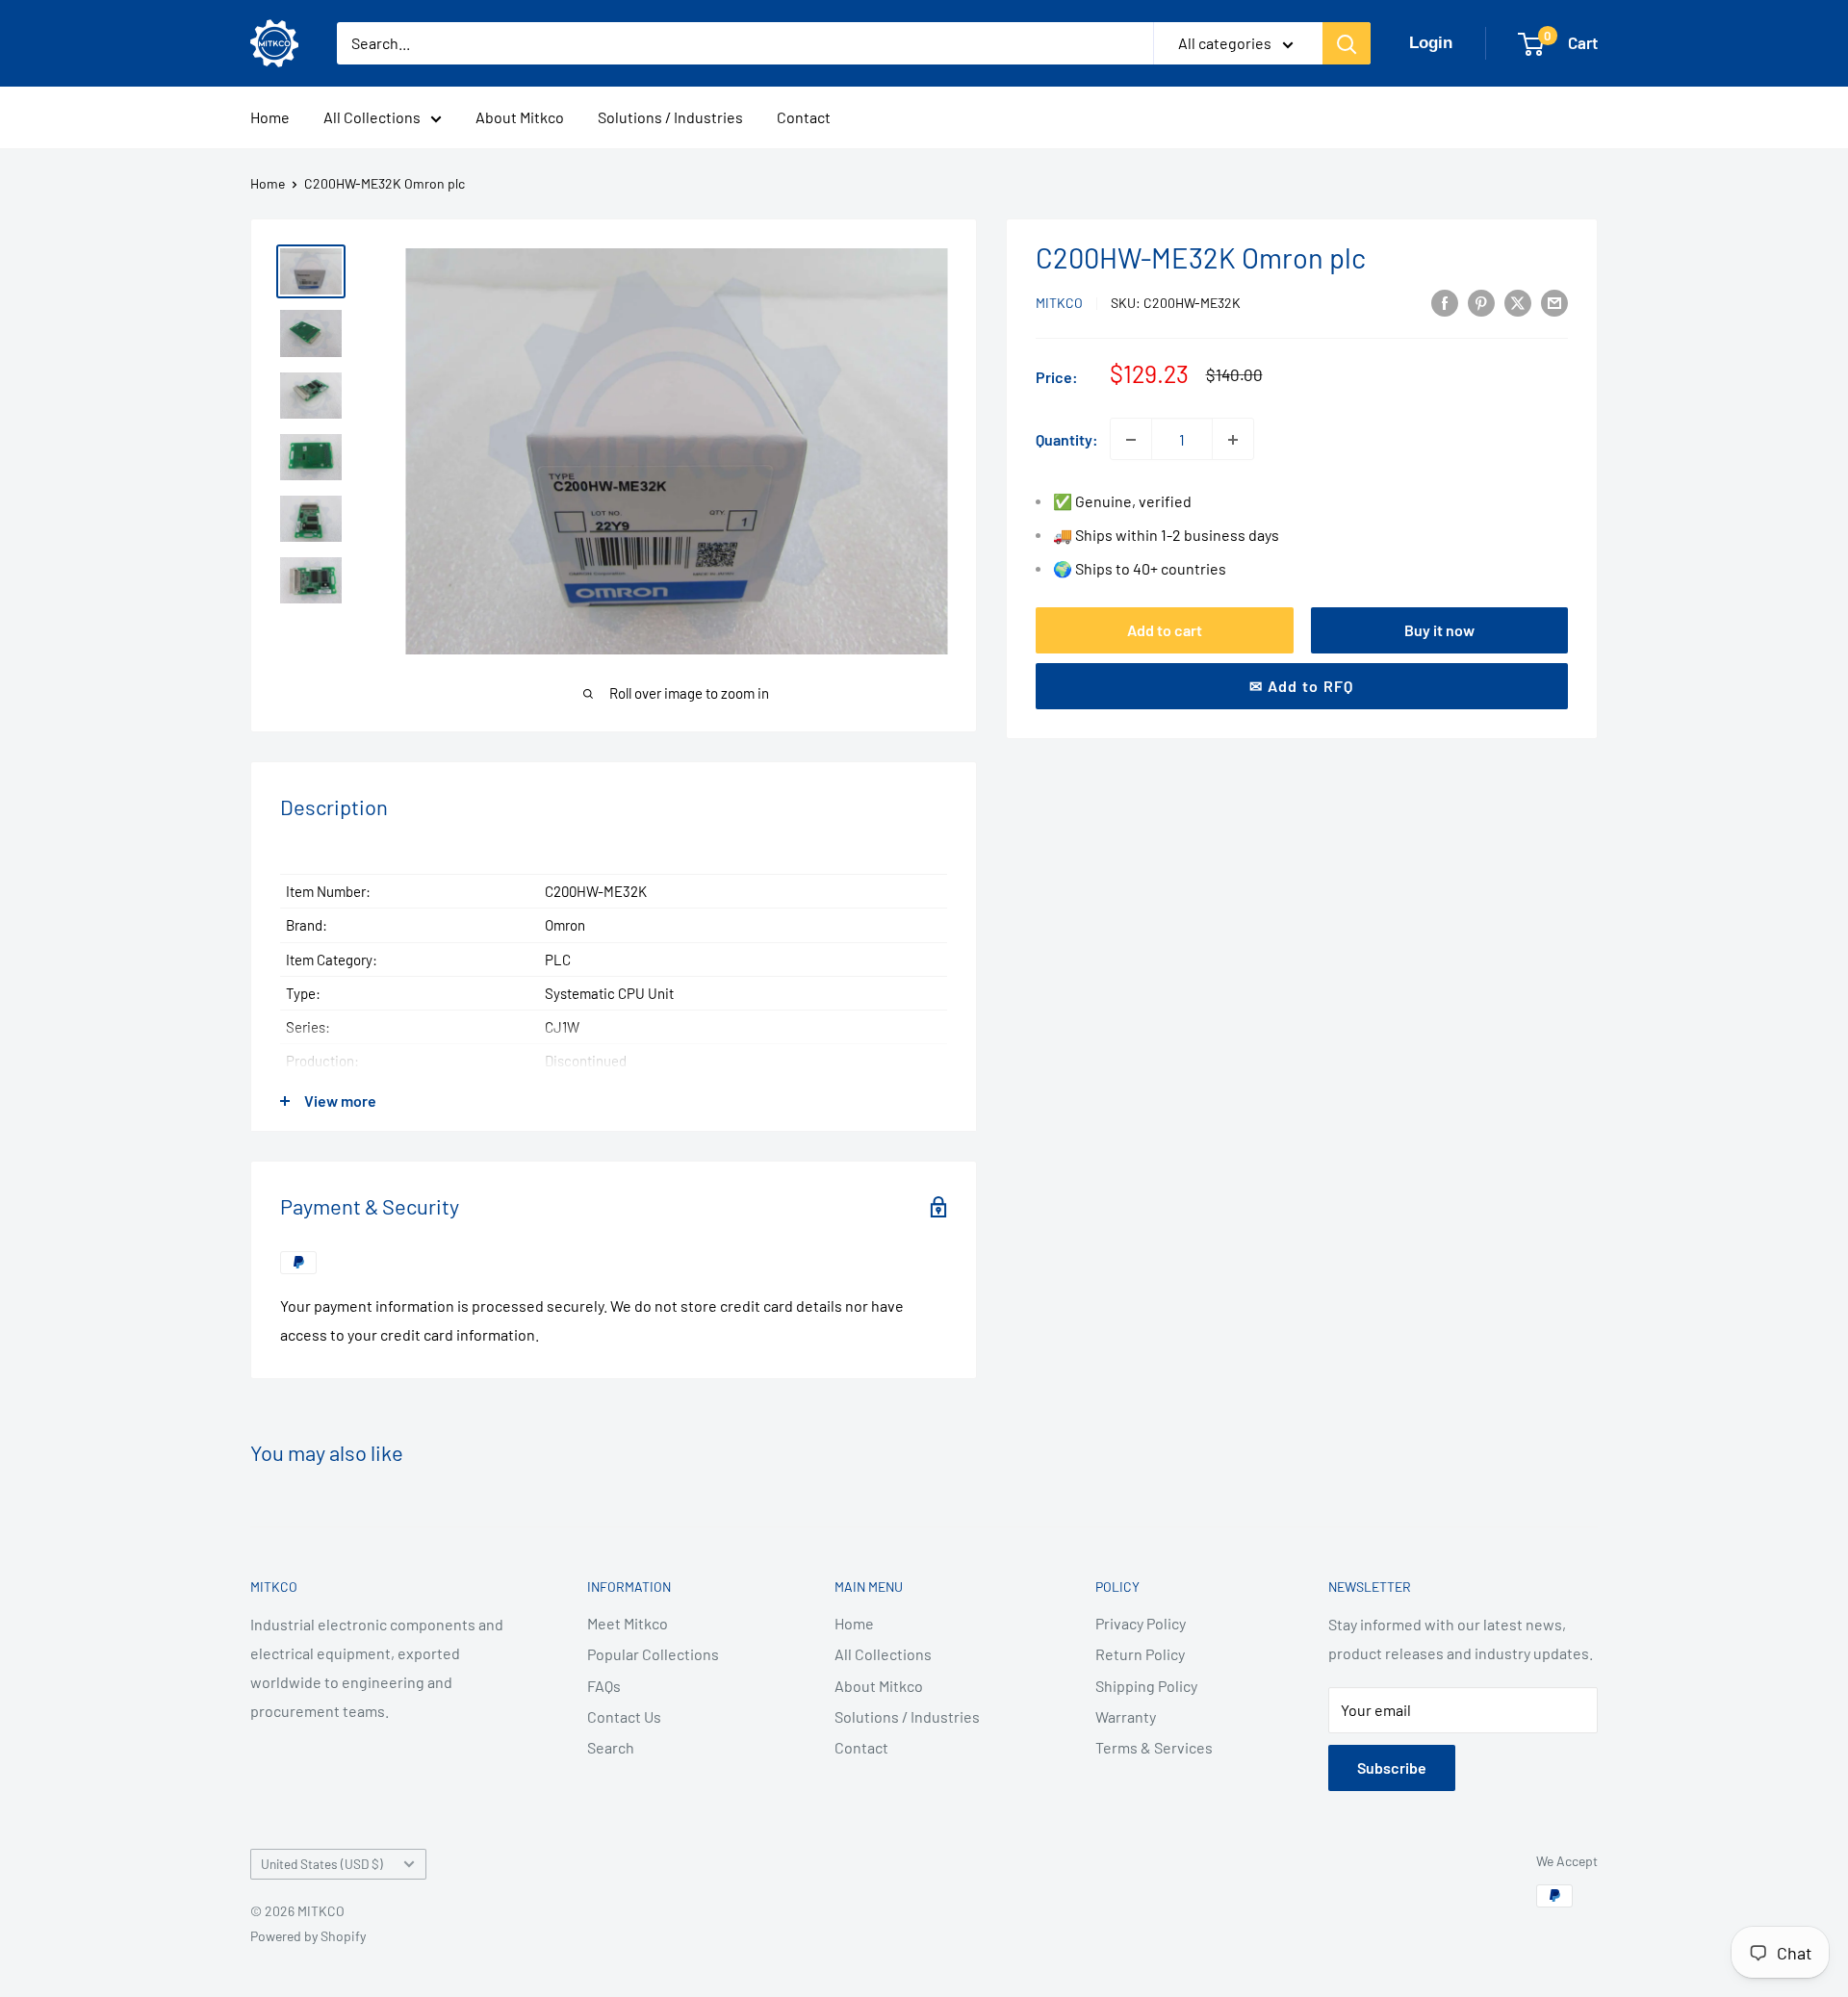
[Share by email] (1554, 302)
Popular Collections (653, 1654)
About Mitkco (520, 117)
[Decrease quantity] (1131, 440)
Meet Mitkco (628, 1623)
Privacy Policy (1141, 1623)
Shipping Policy (1146, 1686)
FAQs (604, 1686)
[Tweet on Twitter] (1518, 302)
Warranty (1126, 1716)
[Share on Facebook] (1445, 302)
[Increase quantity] (1233, 440)
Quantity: (1067, 439)
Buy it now (1439, 630)
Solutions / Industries (670, 117)
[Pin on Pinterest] (1481, 302)
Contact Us (624, 1716)
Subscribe (1392, 1767)
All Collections (372, 117)
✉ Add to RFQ (1301, 686)
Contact (804, 117)
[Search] (1347, 43)
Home (270, 117)
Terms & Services (1154, 1747)
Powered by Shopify (308, 1936)
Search (611, 1747)
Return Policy (1140, 1654)
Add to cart (1165, 630)
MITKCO (1059, 304)
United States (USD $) (322, 1864)
